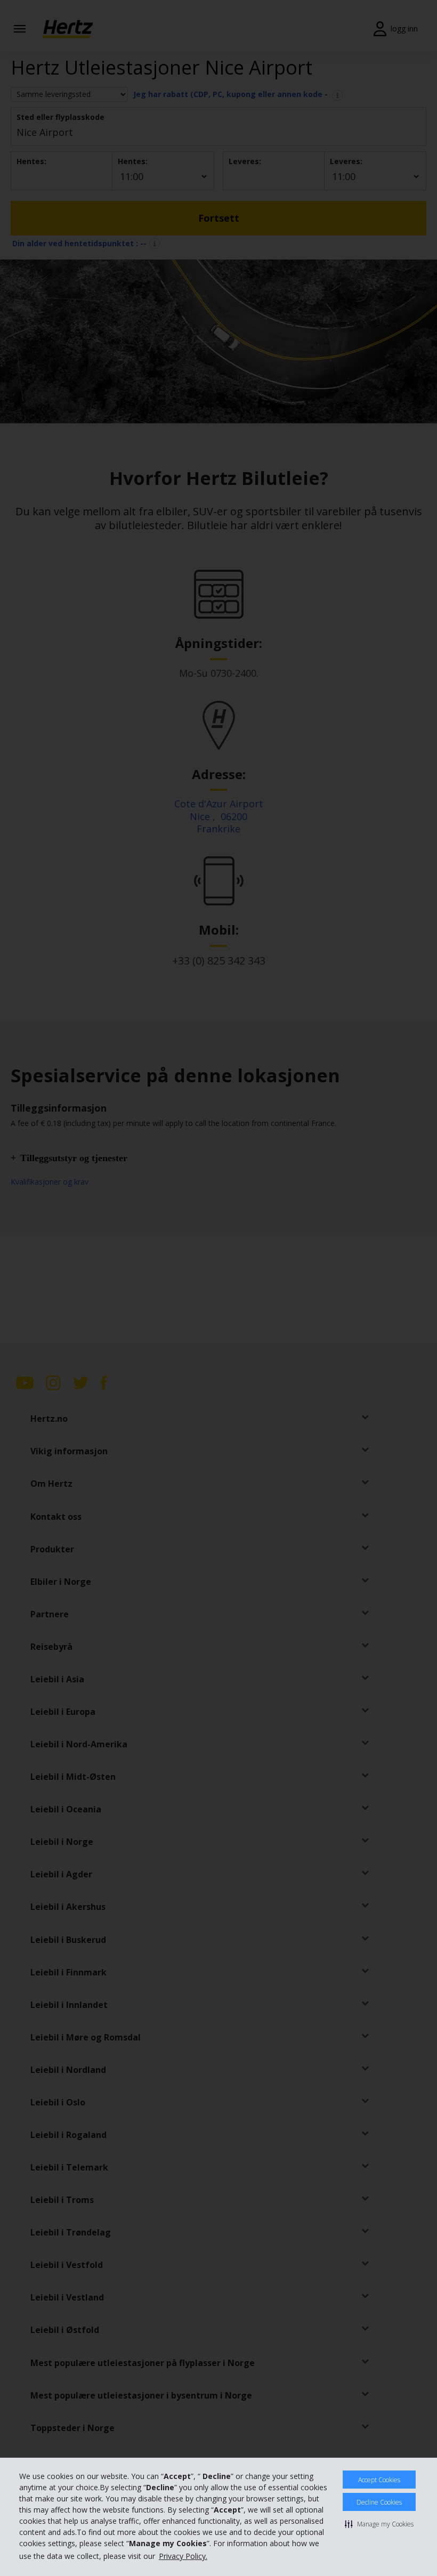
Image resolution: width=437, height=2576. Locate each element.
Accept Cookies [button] (379, 2480)
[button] (379, 2524)
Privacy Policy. (183, 2556)
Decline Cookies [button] (379, 2502)
